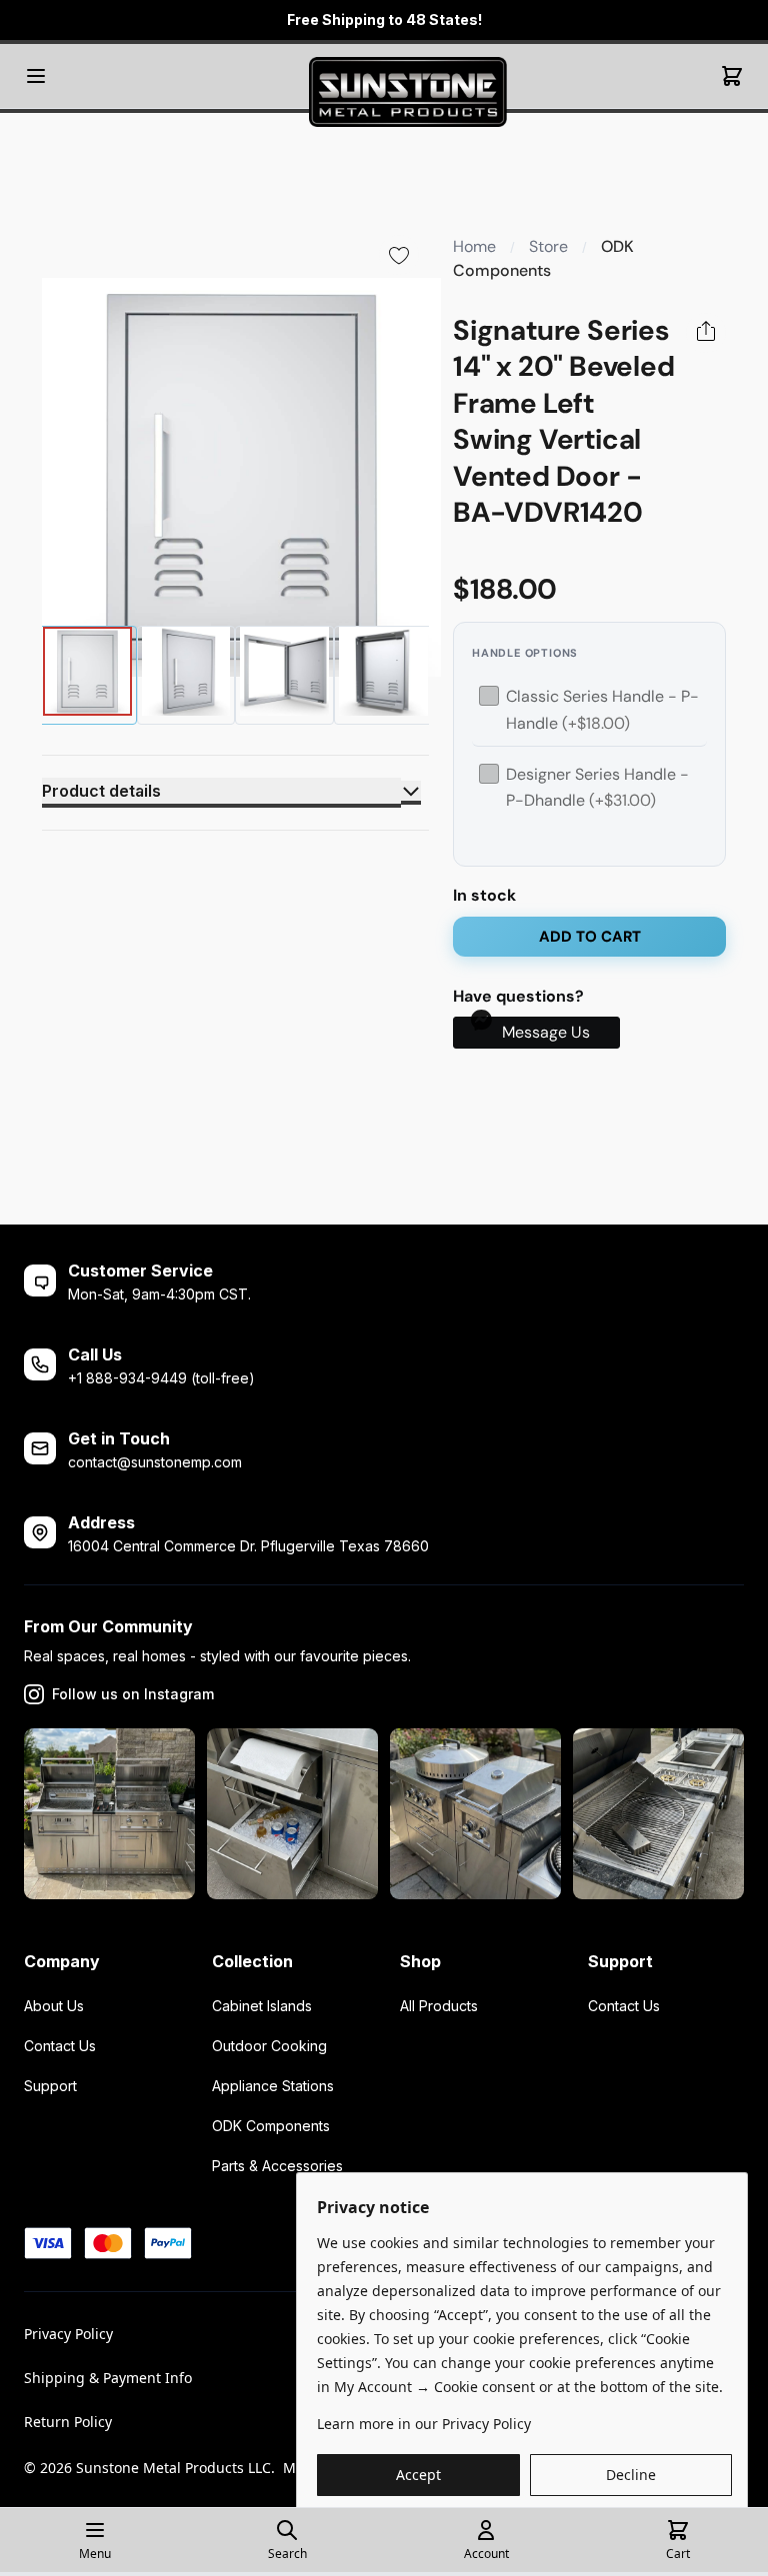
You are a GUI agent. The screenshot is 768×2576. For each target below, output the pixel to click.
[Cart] (732, 76)
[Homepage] (384, 76)
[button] (536, 1033)
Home (474, 246)
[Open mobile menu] (36, 76)
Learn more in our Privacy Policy (424, 2424)
